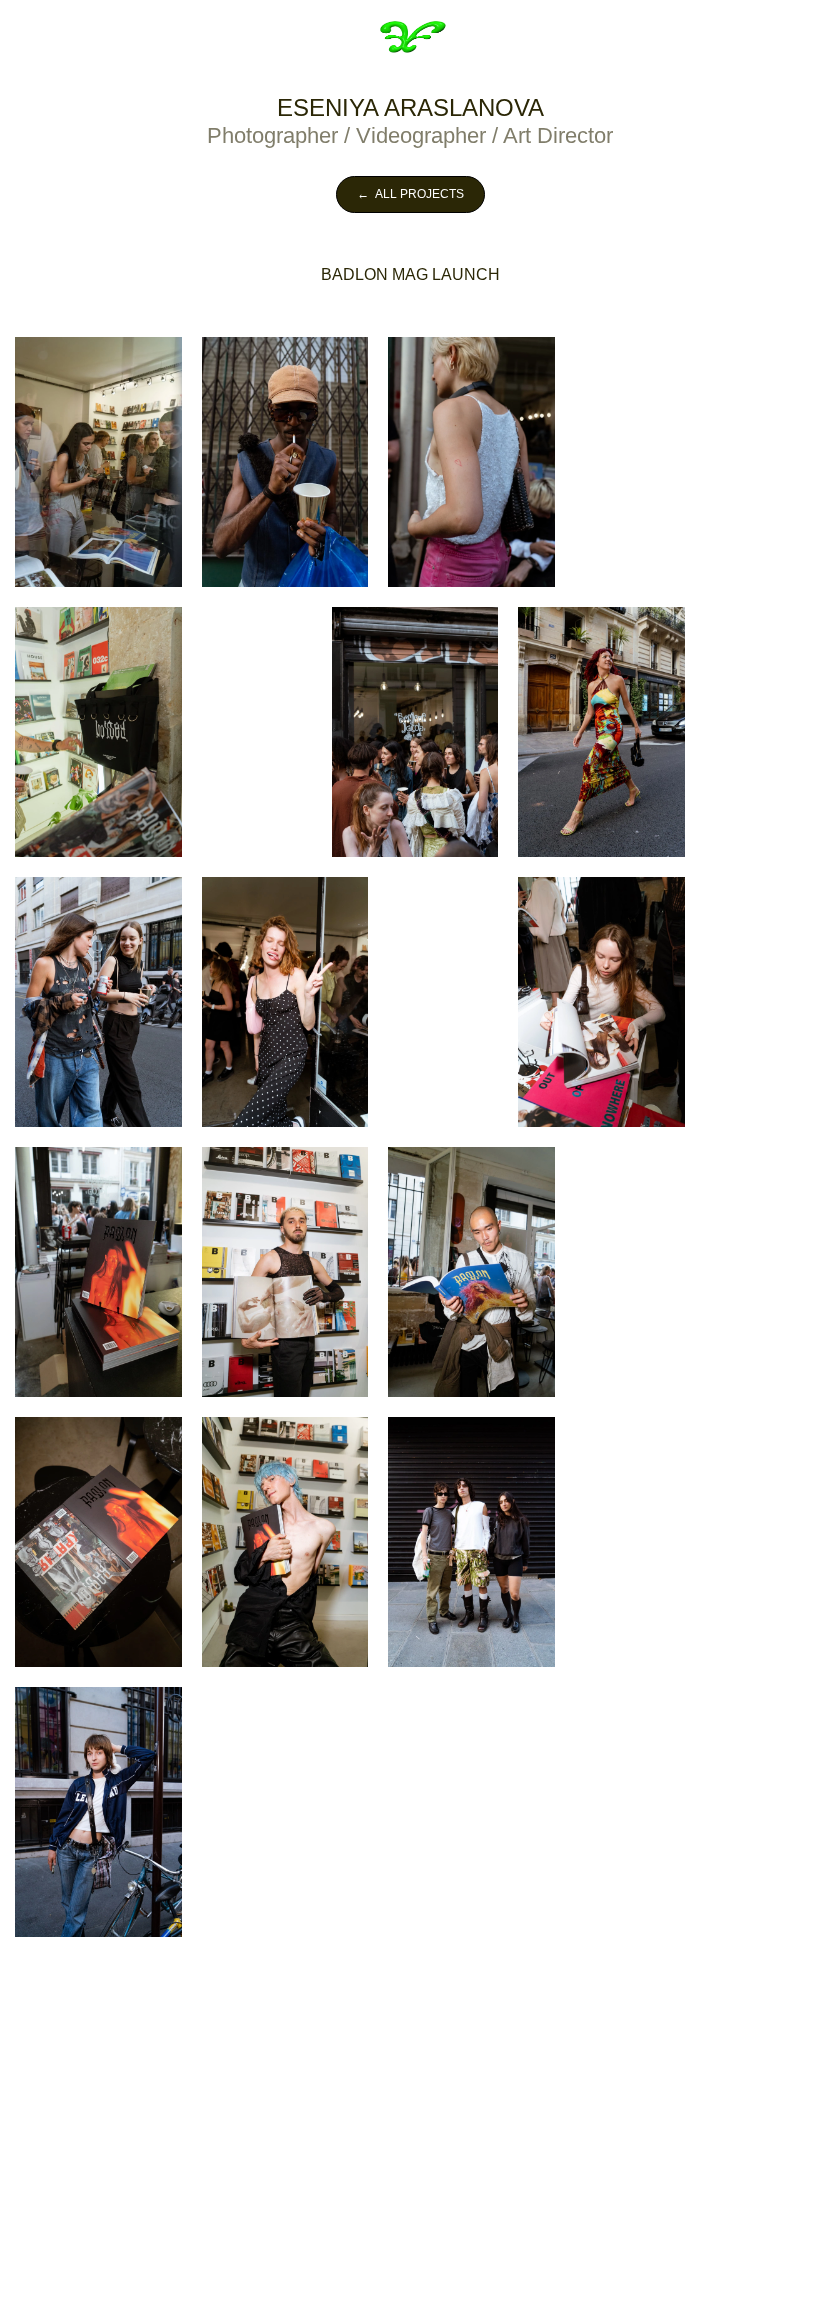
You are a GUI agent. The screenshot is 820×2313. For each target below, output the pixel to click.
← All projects (410, 194)
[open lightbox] (98, 462)
